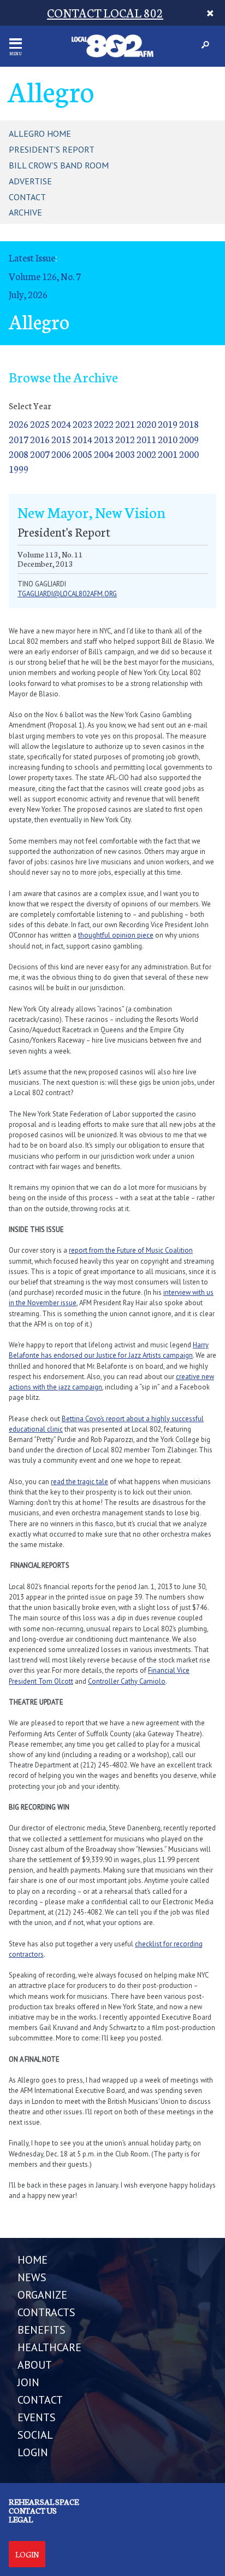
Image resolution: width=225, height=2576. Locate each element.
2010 (168, 439)
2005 (82, 454)
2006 (61, 454)
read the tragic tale (79, 1482)
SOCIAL (35, 2435)
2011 (146, 439)
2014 (82, 439)
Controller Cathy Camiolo (127, 1681)
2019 (168, 424)
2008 (19, 454)
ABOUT (35, 2365)
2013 (104, 439)
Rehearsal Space (44, 2502)
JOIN (28, 2382)
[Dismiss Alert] (211, 13)
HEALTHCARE (49, 2347)
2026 (19, 424)
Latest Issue (32, 257)
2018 (189, 424)
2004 (104, 454)
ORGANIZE (42, 2295)
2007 (40, 454)
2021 (125, 424)
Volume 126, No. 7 (45, 276)
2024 (61, 424)
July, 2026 (28, 294)
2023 (82, 424)
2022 (104, 424)
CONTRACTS (46, 2312)
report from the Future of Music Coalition (131, 1250)
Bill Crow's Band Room (59, 165)
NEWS (32, 2277)
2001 (168, 454)
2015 (61, 439)
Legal (21, 2519)
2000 (189, 454)
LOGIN (33, 2452)
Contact (27, 197)
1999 (19, 469)
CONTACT (40, 2400)
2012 (125, 439)
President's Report (52, 149)
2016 (40, 439)
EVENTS (37, 2417)
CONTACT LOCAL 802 (105, 12)
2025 (40, 424)
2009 (189, 439)
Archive (25, 212)
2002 (146, 454)
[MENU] (16, 43)
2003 (125, 454)
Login (27, 2554)
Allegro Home (40, 133)
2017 (19, 439)
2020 (146, 424)
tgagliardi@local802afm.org (67, 594)
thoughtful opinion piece (116, 935)
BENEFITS (42, 2330)
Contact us (33, 2510)
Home (32, 2260)
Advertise (30, 181)
